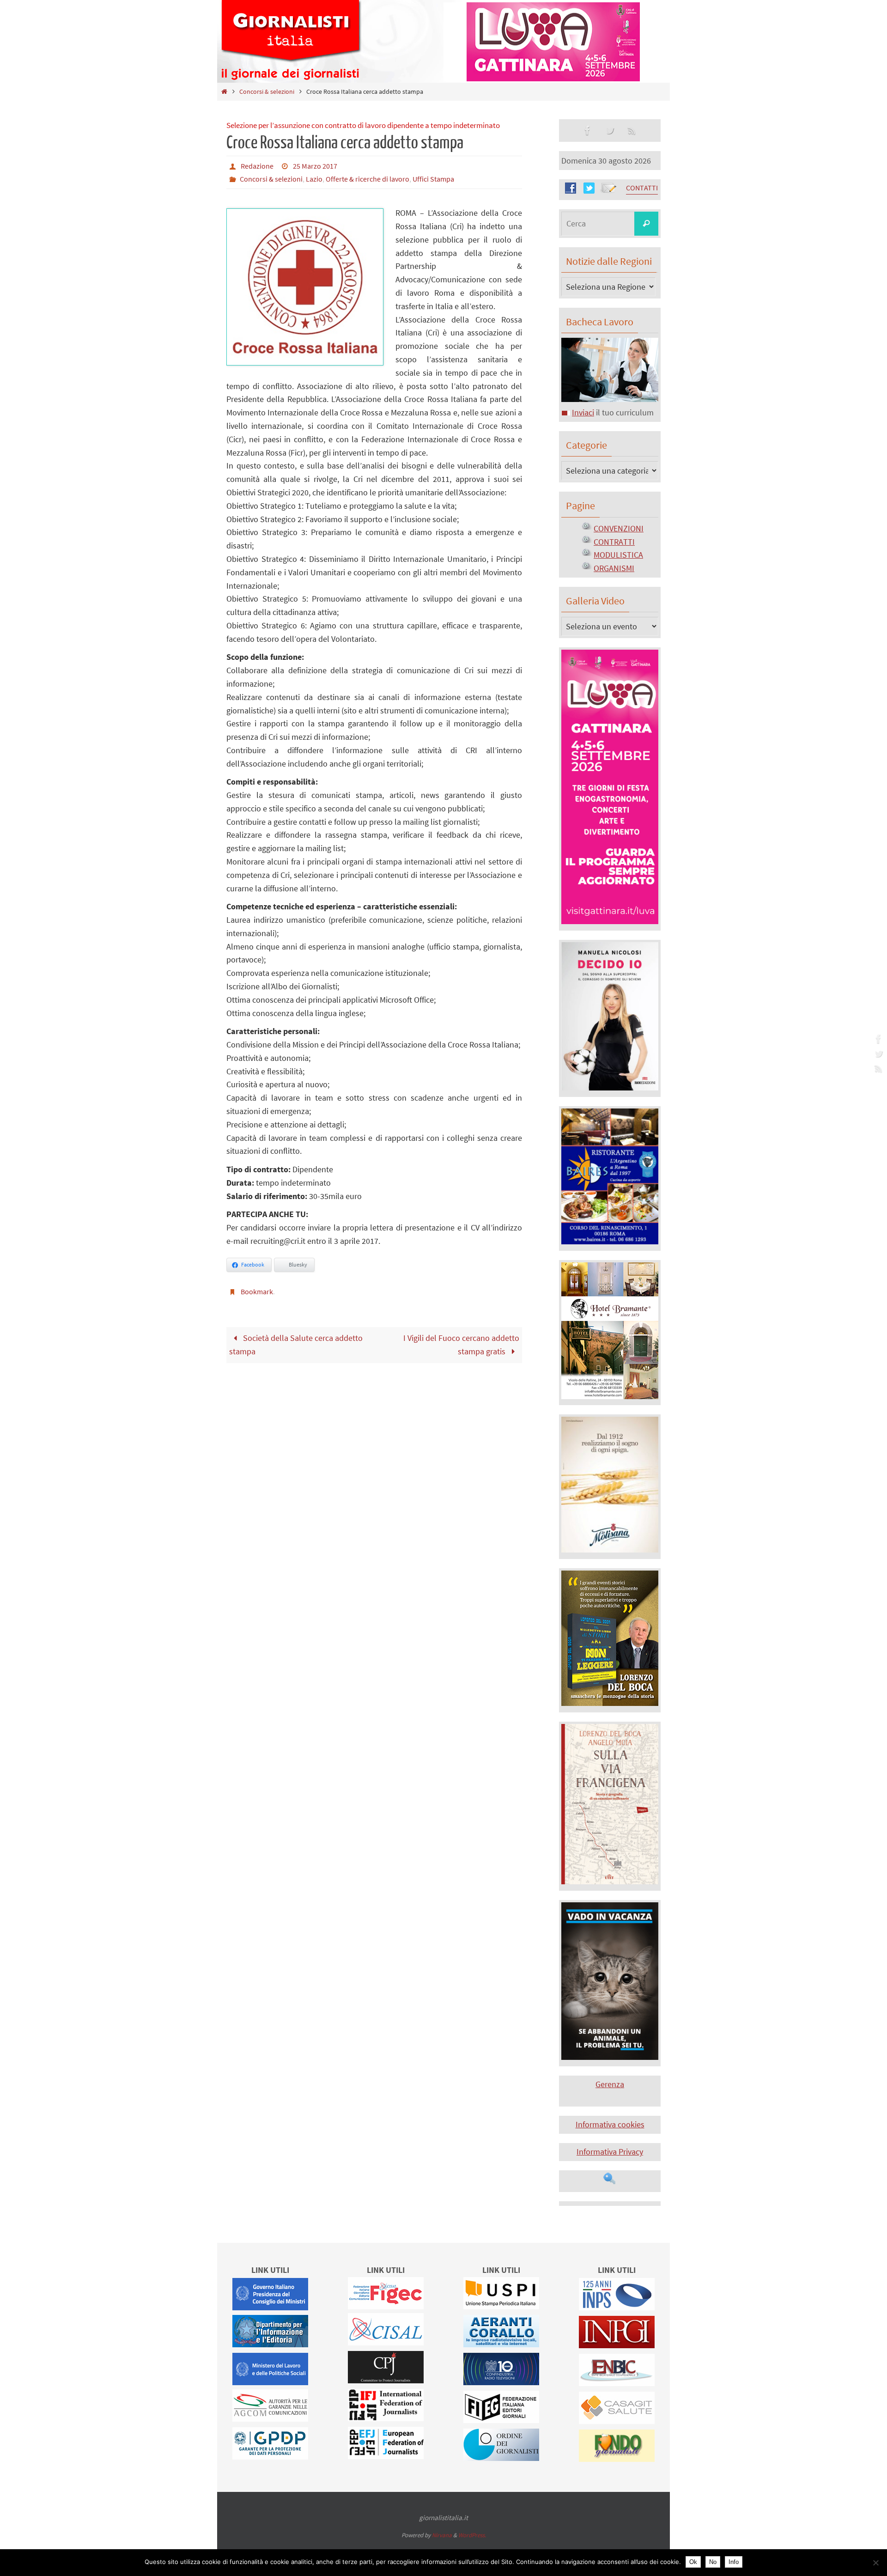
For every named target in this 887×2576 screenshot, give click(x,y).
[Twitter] (877, 1054)
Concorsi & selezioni (267, 91)
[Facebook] (877, 1039)
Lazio (314, 179)
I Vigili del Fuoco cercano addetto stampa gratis (461, 1345)
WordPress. (472, 2535)
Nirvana (442, 2535)
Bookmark (257, 1291)
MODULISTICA (618, 555)
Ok (693, 2562)
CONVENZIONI (619, 528)
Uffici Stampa (433, 179)
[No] (875, 2563)
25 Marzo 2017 (315, 166)
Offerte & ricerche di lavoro (368, 179)
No (713, 2562)
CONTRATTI (614, 542)
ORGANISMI (614, 568)
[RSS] (877, 1068)
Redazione (257, 166)
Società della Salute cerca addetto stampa (296, 1345)
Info (734, 2562)
